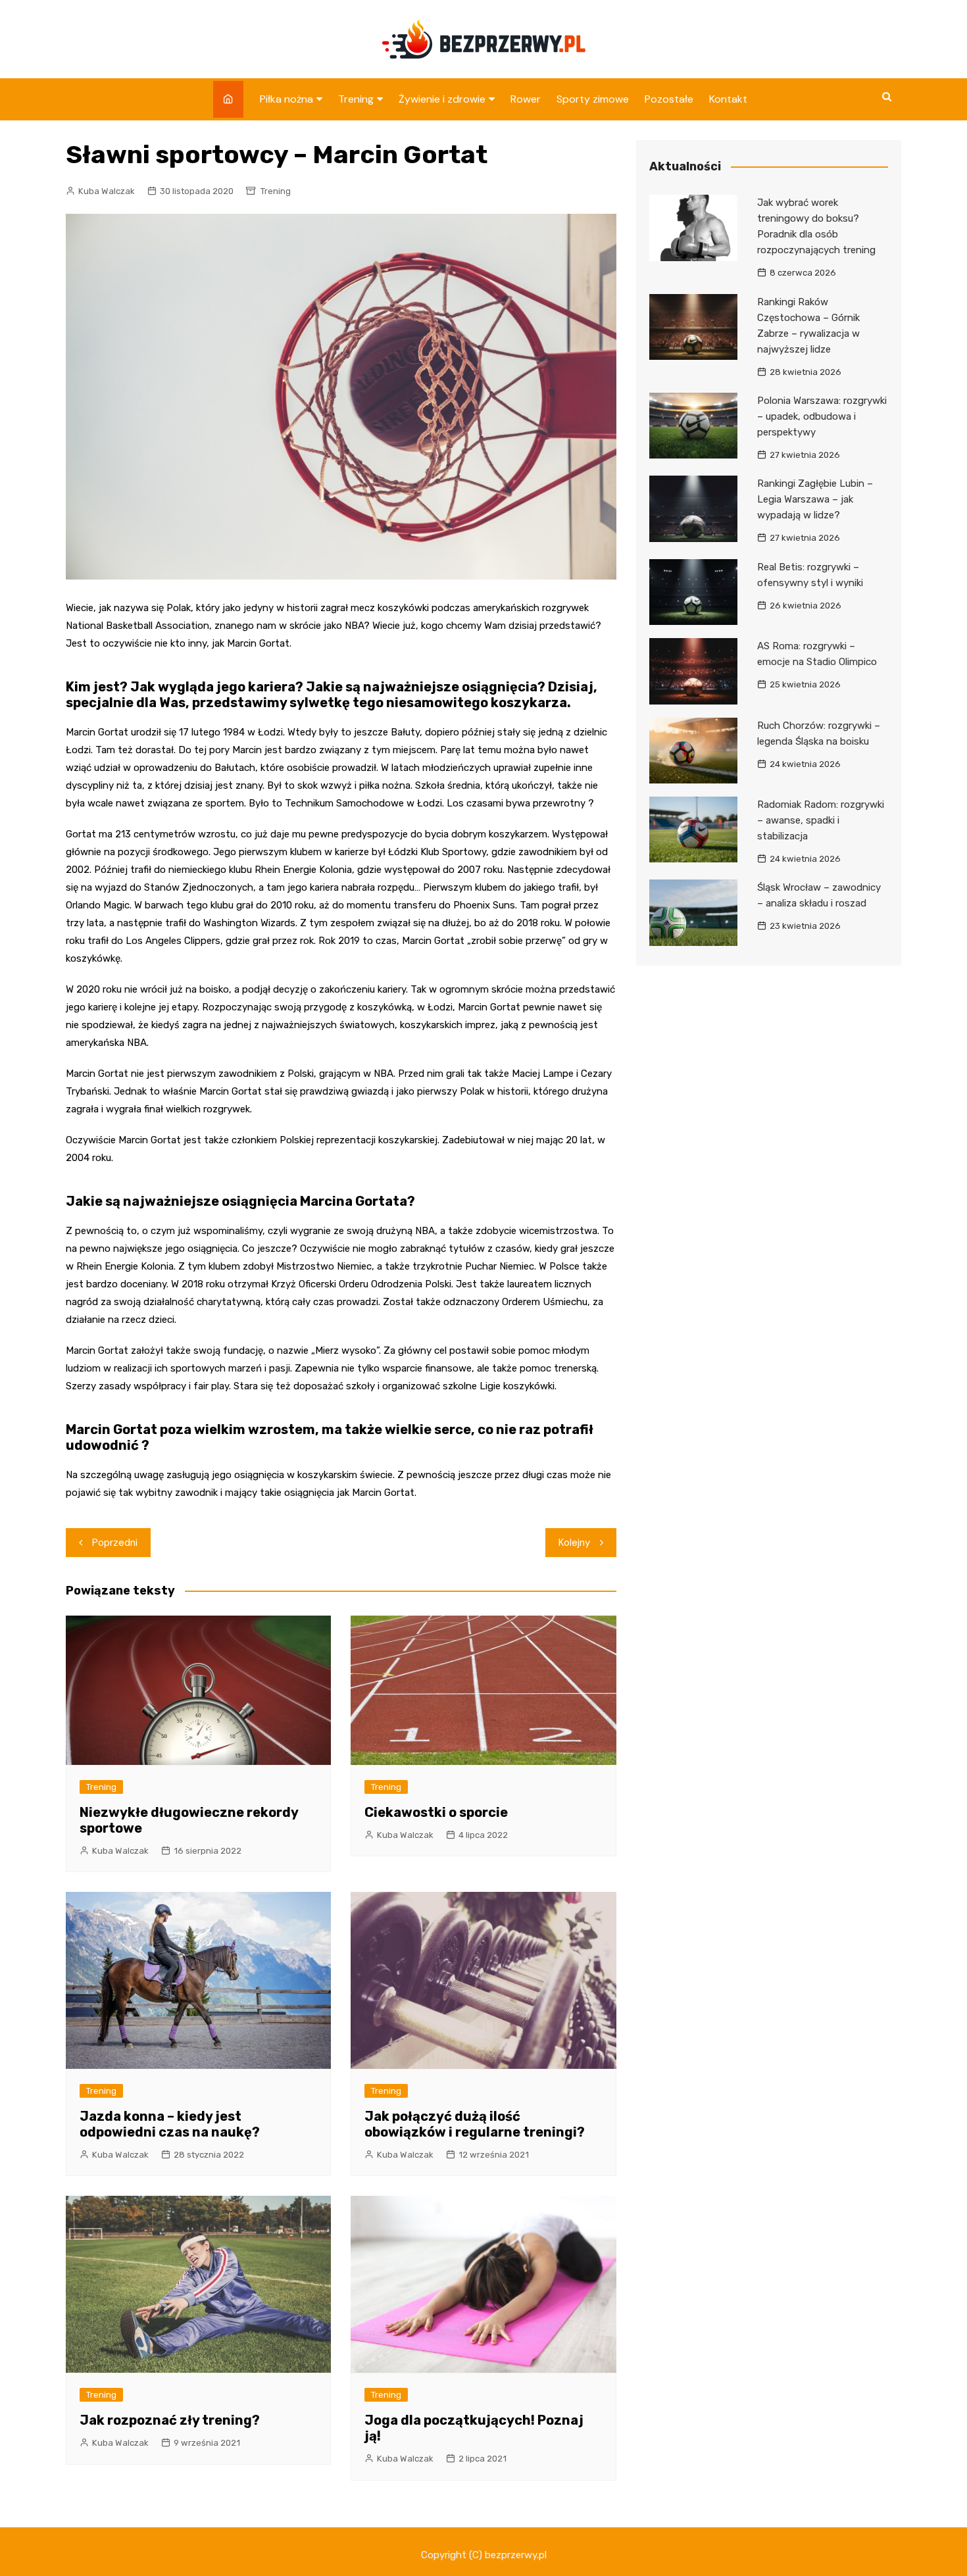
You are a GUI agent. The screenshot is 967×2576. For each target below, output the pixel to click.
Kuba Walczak (107, 191)
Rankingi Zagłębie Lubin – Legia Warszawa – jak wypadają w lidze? (815, 499)
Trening (356, 99)
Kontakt (728, 99)
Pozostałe (669, 99)
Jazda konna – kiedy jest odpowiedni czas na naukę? (170, 2124)
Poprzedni (115, 1543)
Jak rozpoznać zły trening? (170, 2420)
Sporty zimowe (593, 99)
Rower (526, 99)
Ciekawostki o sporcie (436, 1812)
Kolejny (574, 1543)
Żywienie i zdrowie (442, 99)
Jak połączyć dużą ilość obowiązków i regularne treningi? (475, 2124)
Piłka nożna (286, 99)
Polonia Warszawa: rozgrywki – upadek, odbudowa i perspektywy (822, 416)
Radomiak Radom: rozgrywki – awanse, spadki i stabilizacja (821, 820)
